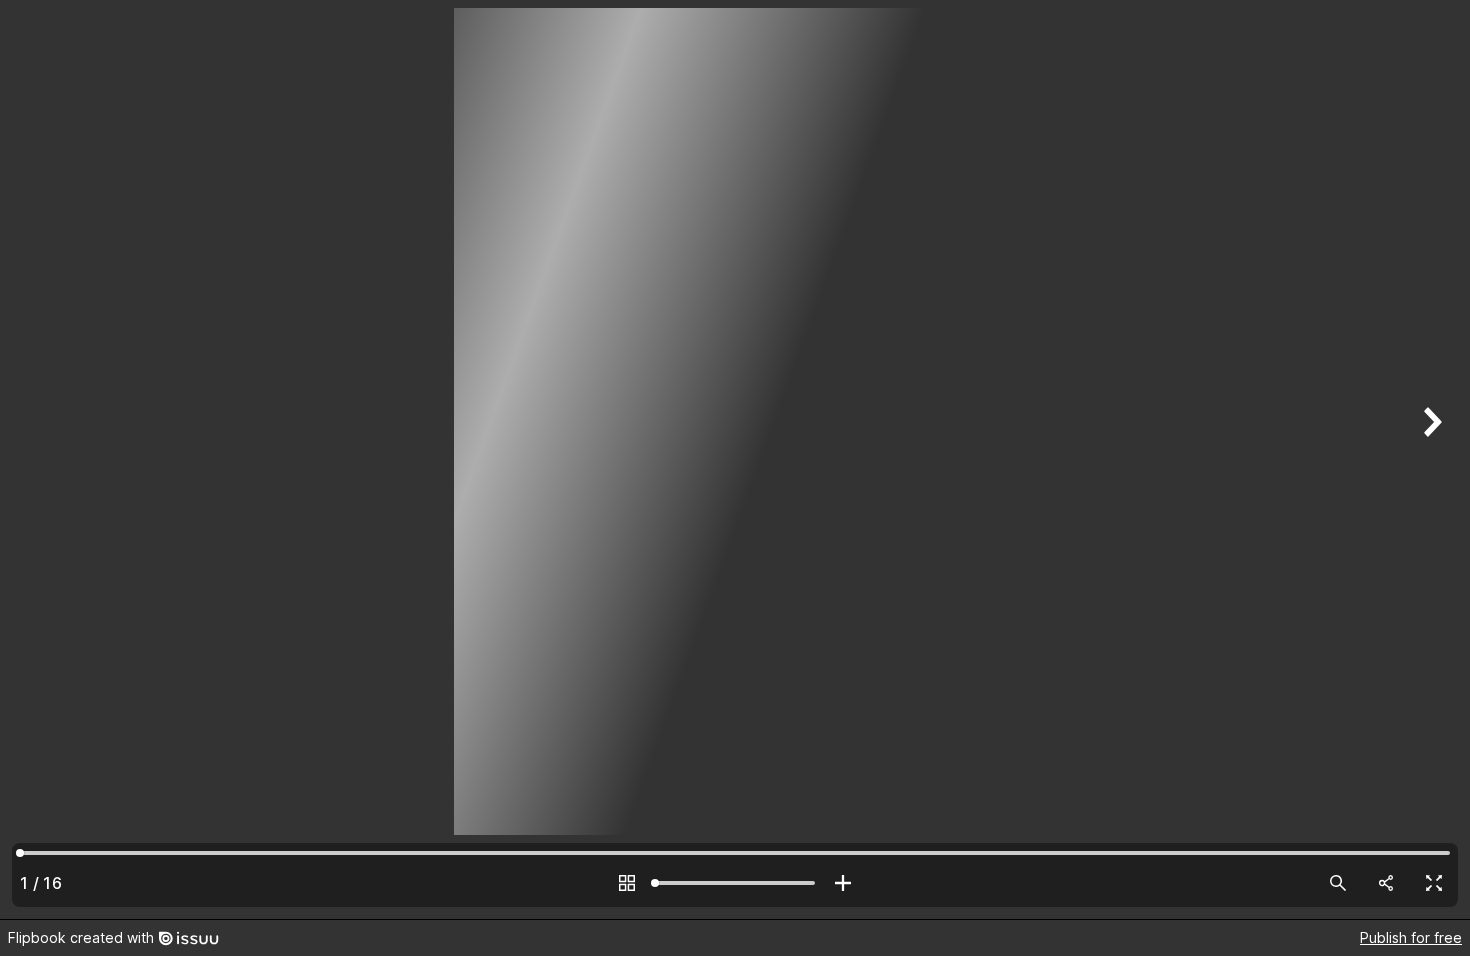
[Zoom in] (843, 883)
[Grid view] (627, 883)
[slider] (735, 883)
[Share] (1386, 883)
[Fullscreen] (1434, 883)
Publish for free (1411, 937)
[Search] (1338, 883)
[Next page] (1430, 459)
